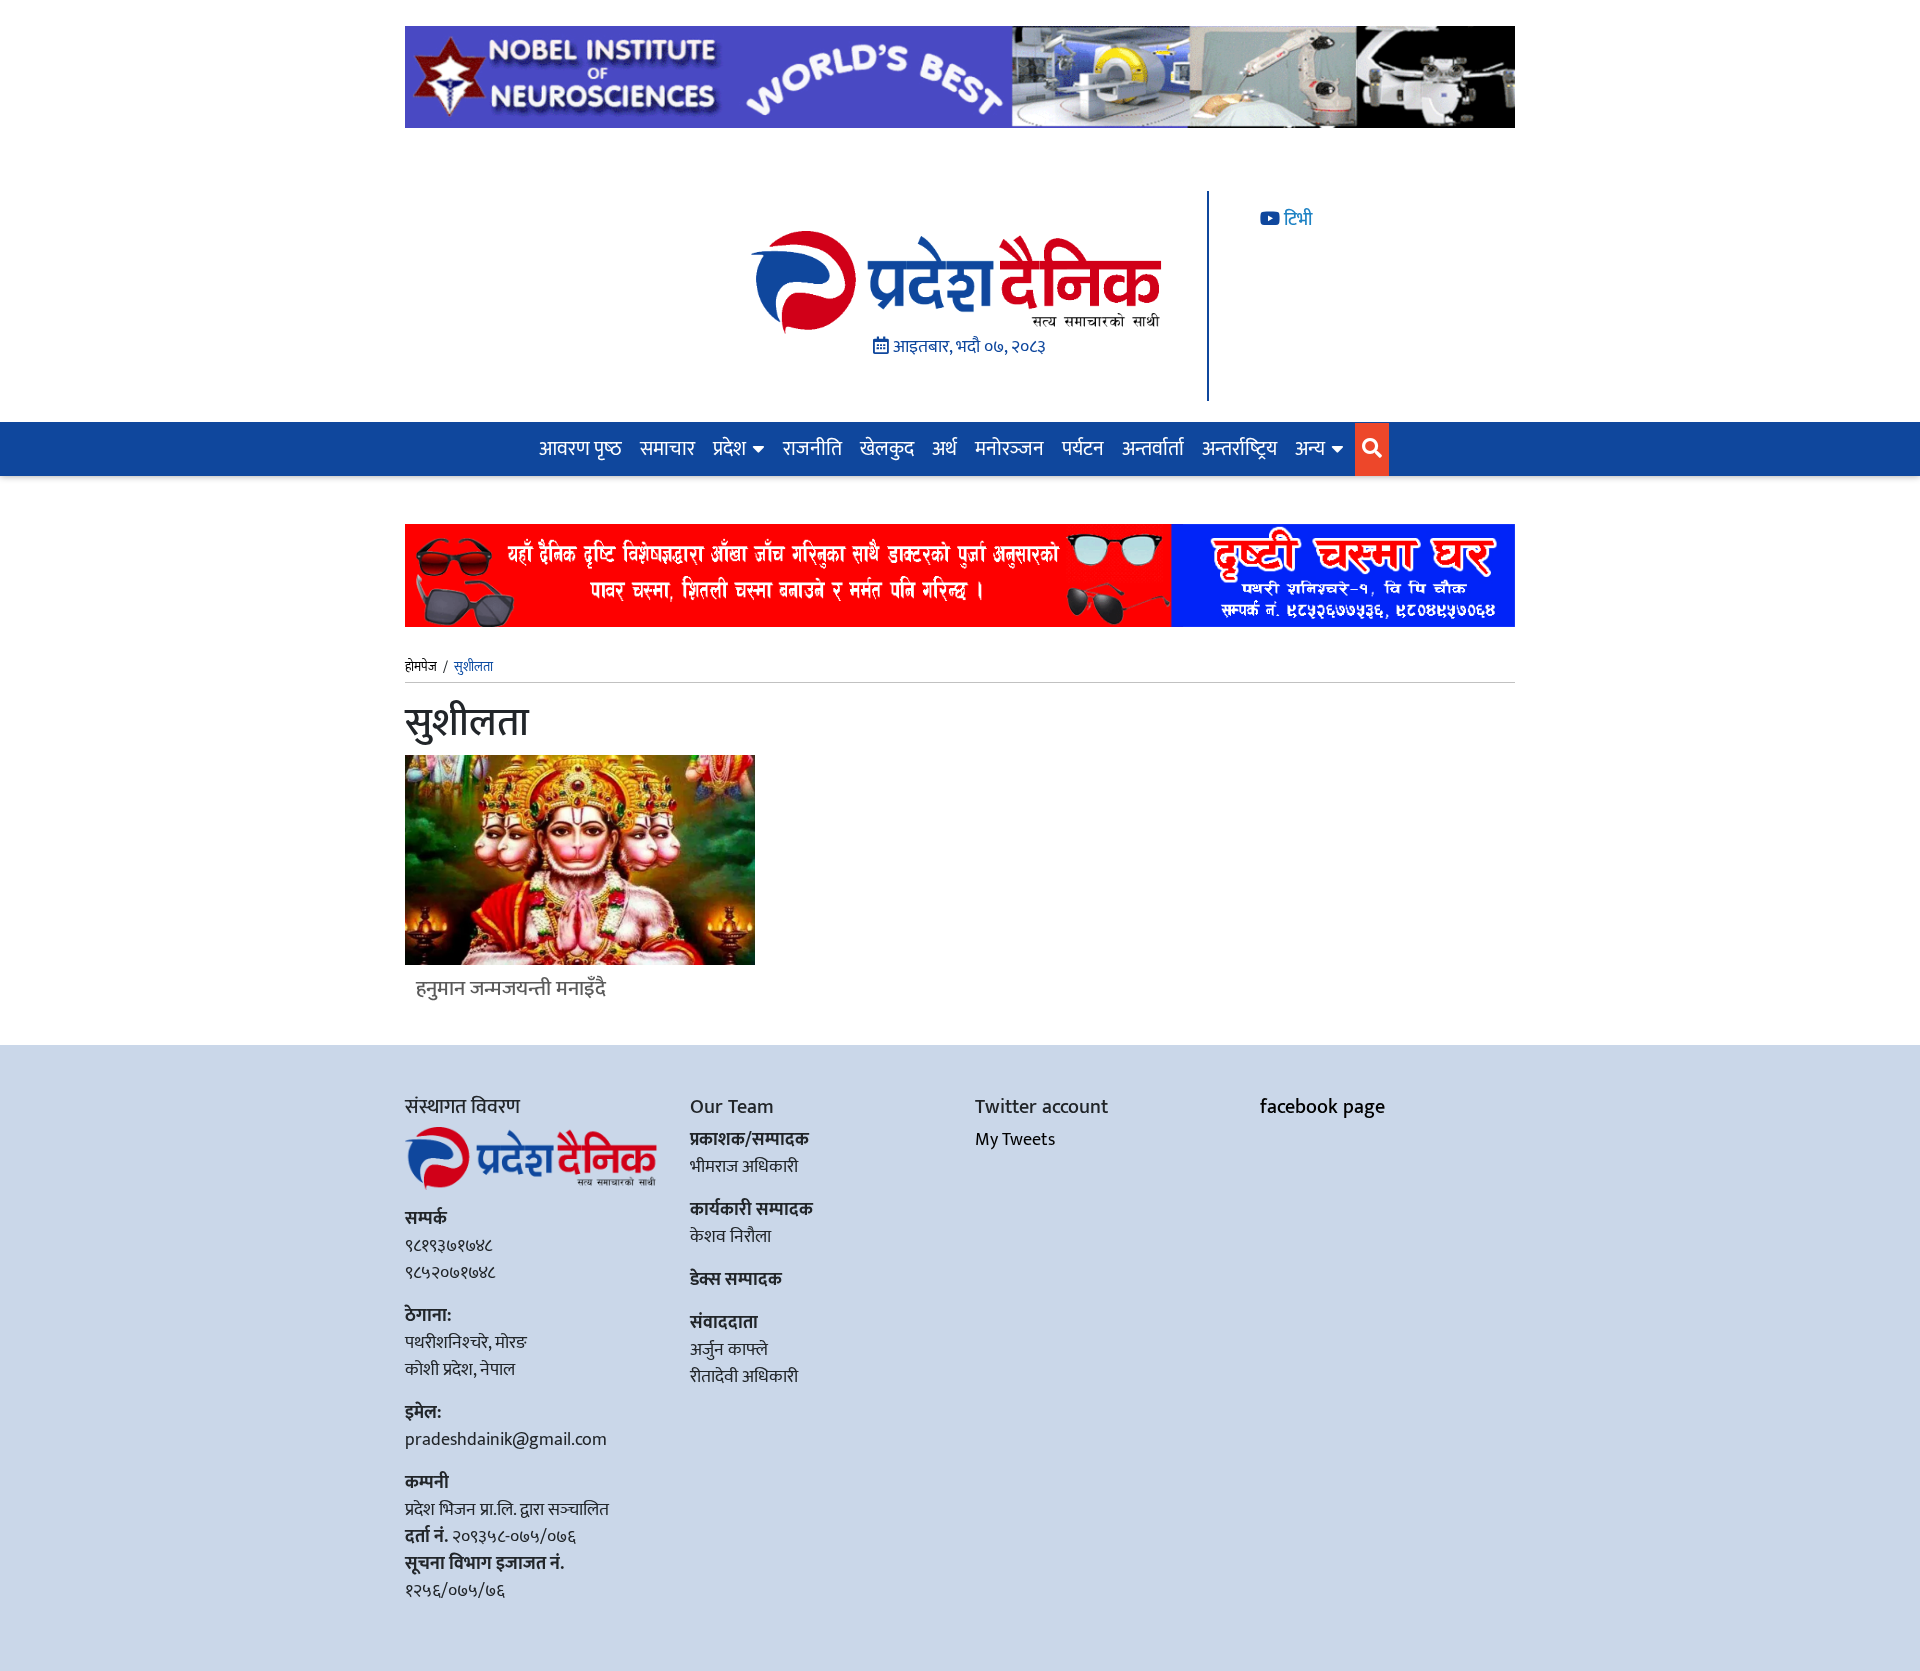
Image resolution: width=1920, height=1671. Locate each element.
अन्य (1310, 449)
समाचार (667, 449)
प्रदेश (729, 449)
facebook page (1322, 1107)
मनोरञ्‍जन (1009, 449)
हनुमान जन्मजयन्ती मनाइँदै (511, 988)
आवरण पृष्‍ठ (580, 449)
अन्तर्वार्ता (1153, 449)
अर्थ (944, 449)
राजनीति (812, 449)
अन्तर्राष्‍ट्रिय (1239, 449)
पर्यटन (1083, 449)
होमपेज (421, 668)
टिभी (1296, 220)
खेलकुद (887, 449)
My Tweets (1015, 1140)
